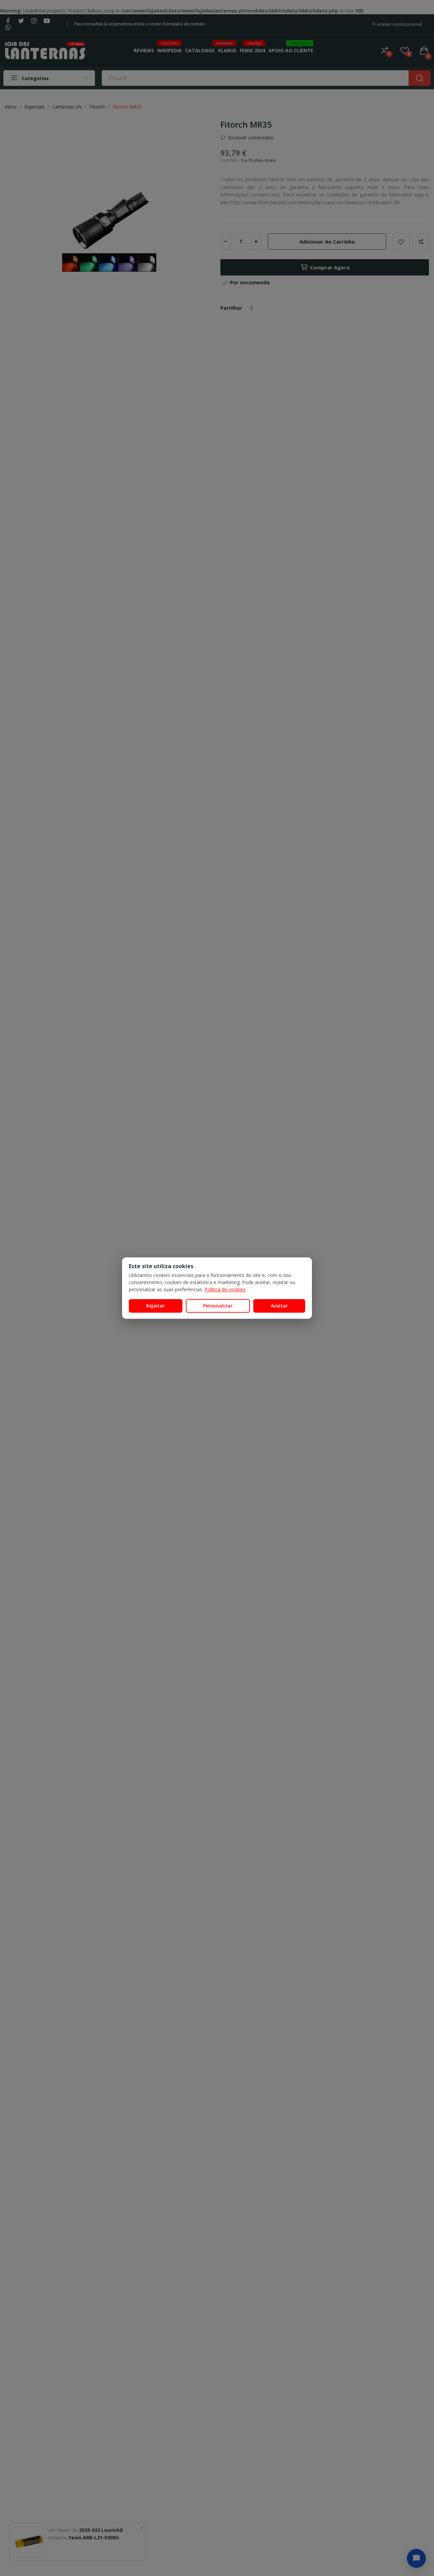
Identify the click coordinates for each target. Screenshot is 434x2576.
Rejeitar (155, 1305)
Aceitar (279, 1305)
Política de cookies (225, 1289)
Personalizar (218, 1305)
